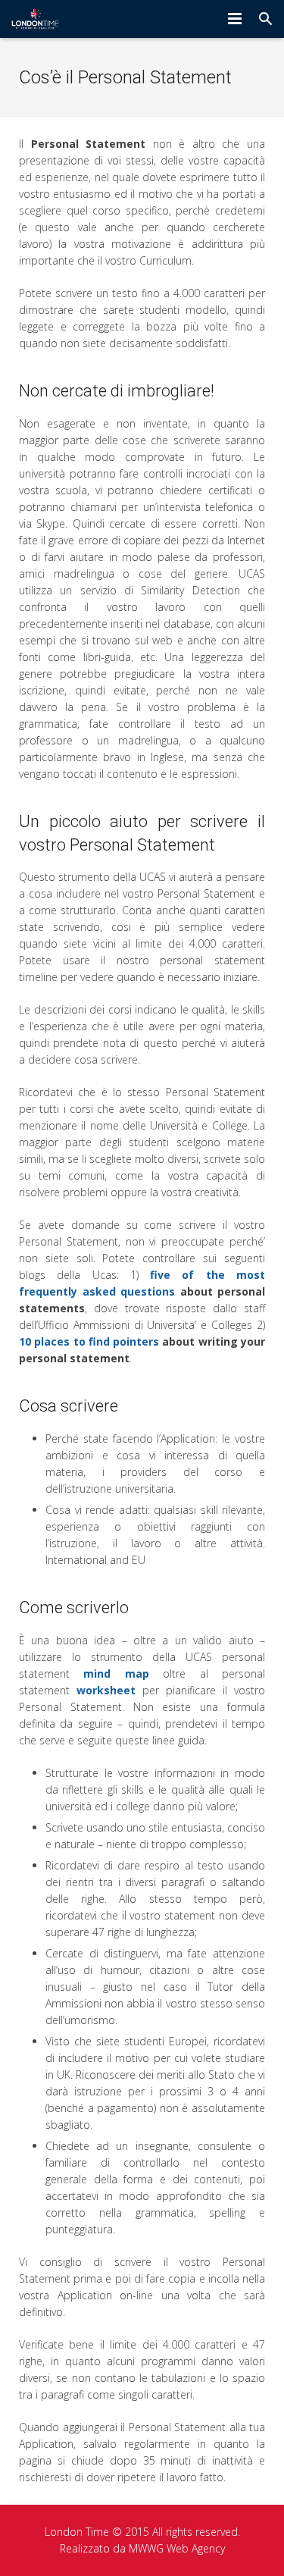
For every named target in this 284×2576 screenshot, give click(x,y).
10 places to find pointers (89, 1341)
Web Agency (196, 2548)
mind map (116, 1673)
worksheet (106, 1690)
